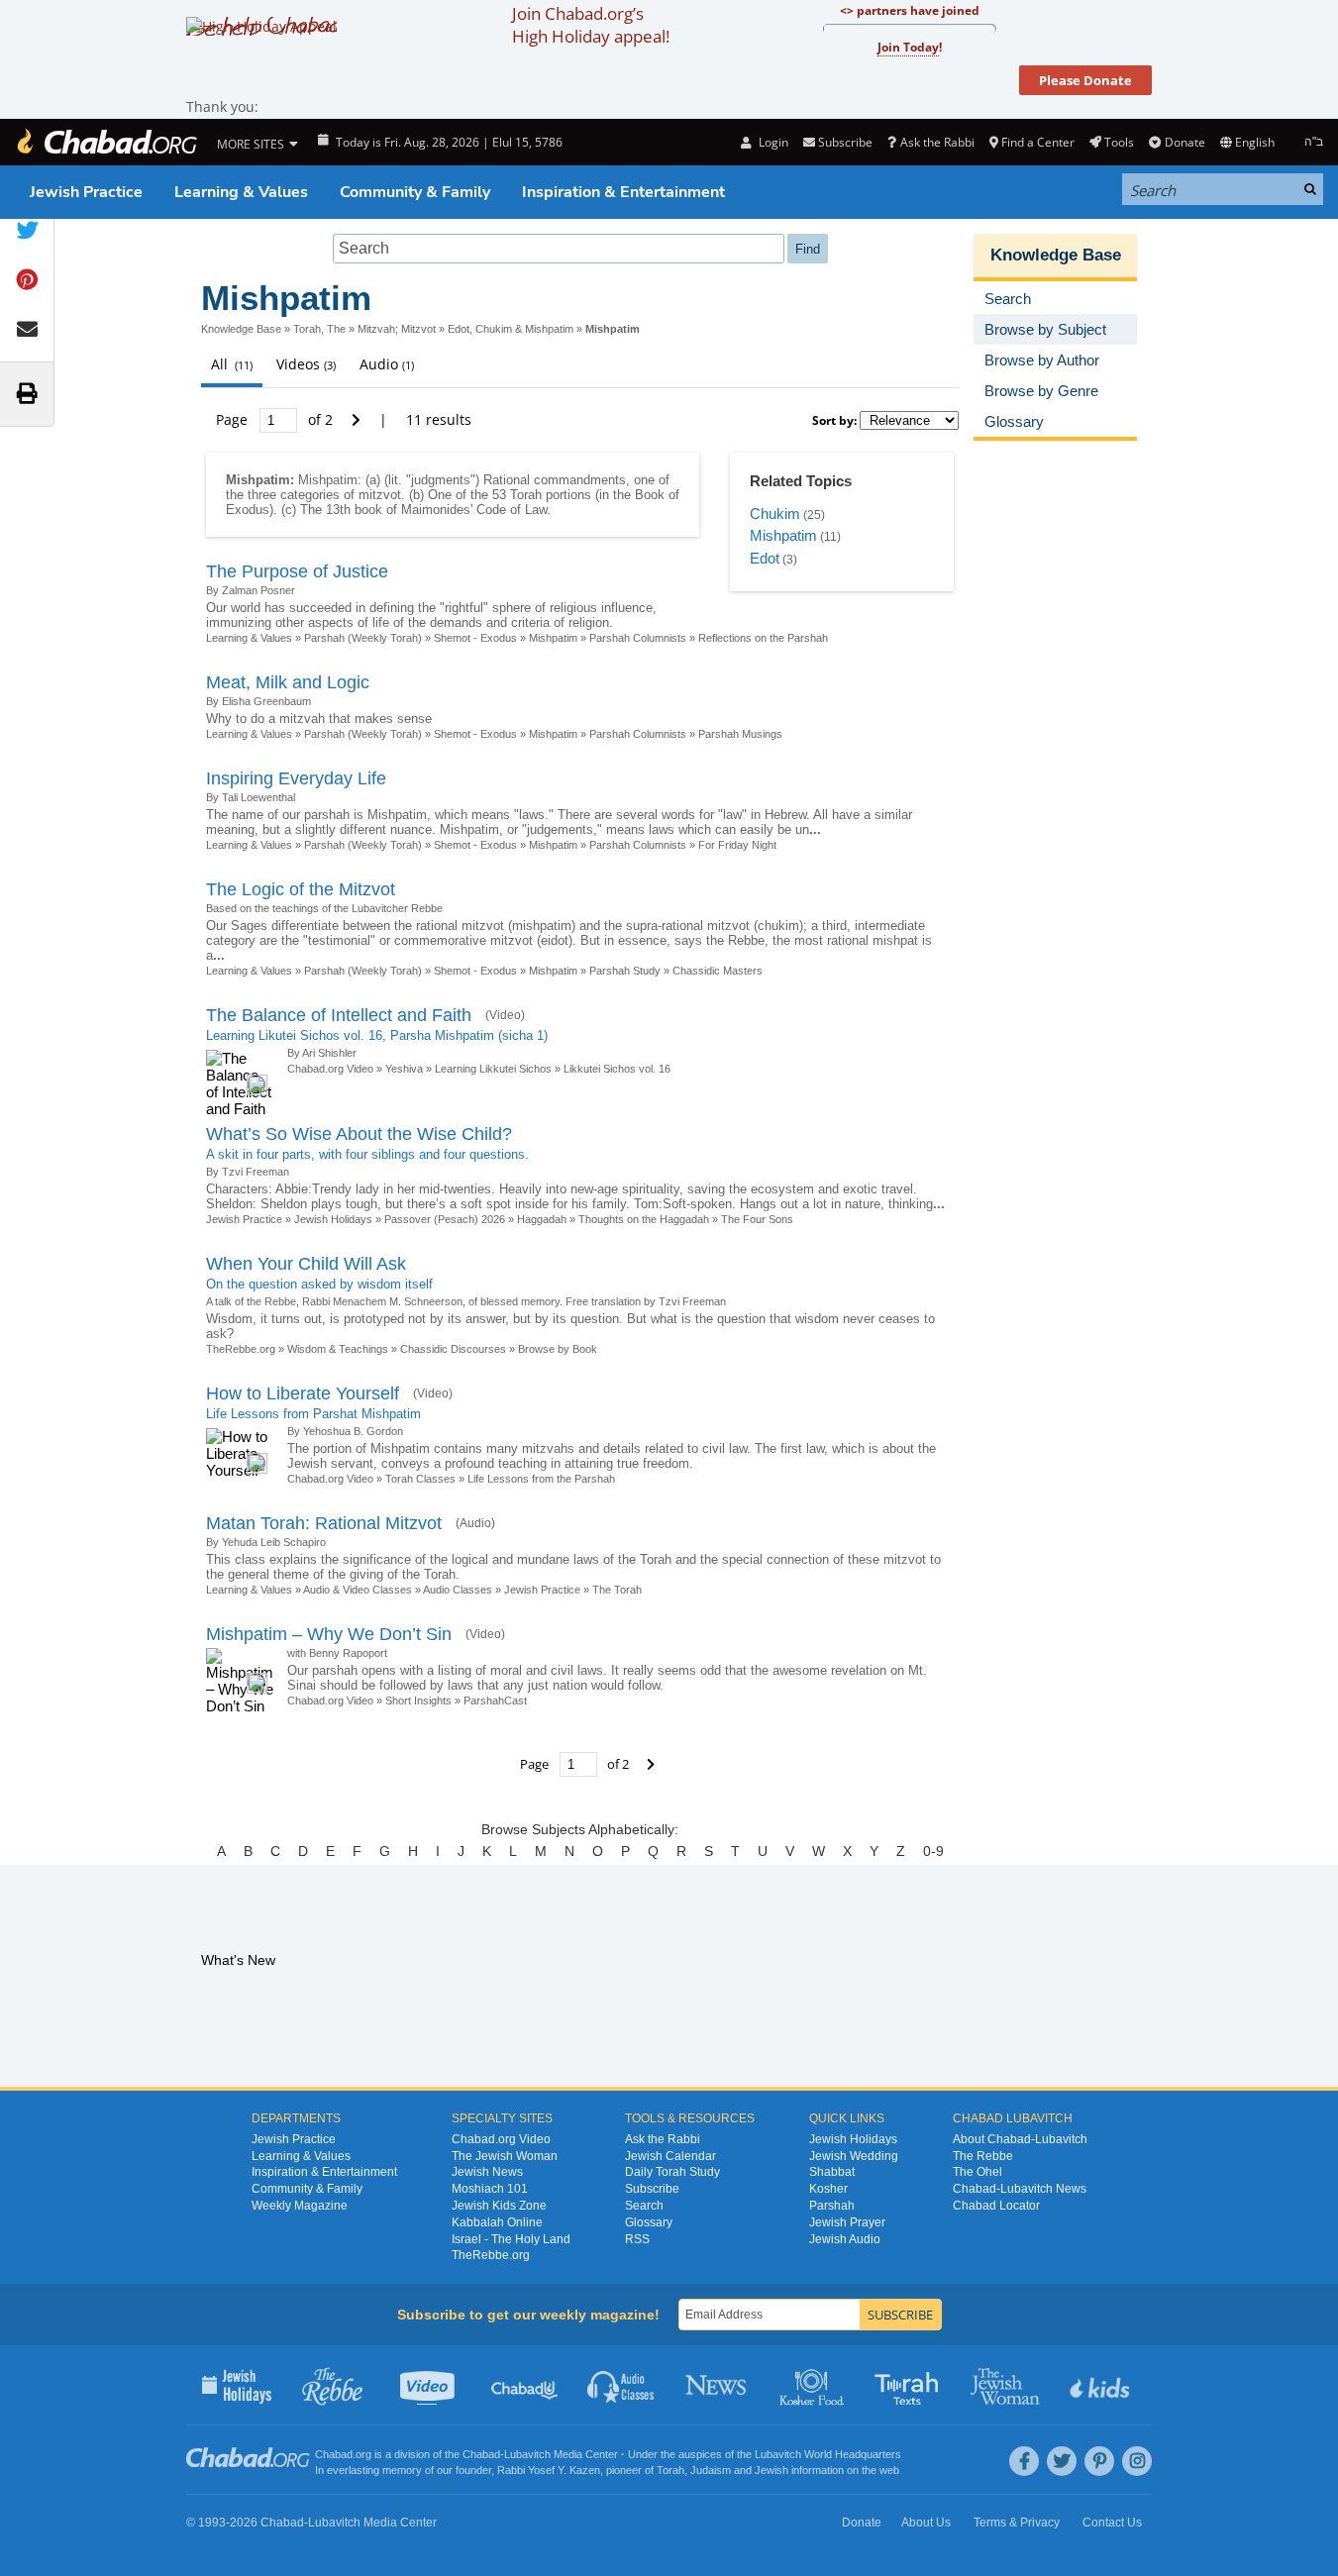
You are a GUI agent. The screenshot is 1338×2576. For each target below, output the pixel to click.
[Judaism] (106, 142)
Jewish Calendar (670, 2156)
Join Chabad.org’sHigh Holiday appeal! (591, 25)
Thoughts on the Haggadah (644, 1219)
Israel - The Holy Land (511, 2239)
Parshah (832, 2206)
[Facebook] (1024, 2461)
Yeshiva (404, 1069)
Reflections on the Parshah (763, 638)
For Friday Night (737, 845)
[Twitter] (1062, 2461)
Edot (765, 558)
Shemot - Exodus (475, 638)
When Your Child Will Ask (306, 1264)
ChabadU (525, 2385)
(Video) (505, 1015)
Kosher (828, 2189)
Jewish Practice (86, 192)
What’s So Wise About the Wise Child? (359, 1134)
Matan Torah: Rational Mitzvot (324, 1523)
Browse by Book (558, 1349)
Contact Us (1112, 2523)
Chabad (481, 2454)
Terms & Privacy (1017, 2523)
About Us (926, 2523)
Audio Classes (458, 1590)
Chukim (775, 514)
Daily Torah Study (672, 2172)
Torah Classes (420, 1479)
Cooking (814, 2385)
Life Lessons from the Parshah (541, 1479)
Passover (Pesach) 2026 (445, 1219)
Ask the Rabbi (937, 142)
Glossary (649, 2222)
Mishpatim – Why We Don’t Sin (329, 1634)
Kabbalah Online (497, 2222)
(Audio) (475, 1523)
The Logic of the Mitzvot (301, 889)
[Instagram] (1137, 2461)
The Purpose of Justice (297, 571)
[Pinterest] (1099, 2461)
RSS (637, 2239)
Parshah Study (625, 971)
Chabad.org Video (330, 1069)
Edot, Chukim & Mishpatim (511, 329)
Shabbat (832, 2172)
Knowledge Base (241, 329)
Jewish (772, 2470)
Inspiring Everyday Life (296, 778)
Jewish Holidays (333, 1219)
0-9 (933, 1851)
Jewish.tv (429, 2385)
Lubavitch (527, 2454)
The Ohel (978, 2172)
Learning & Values (241, 192)
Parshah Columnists (638, 638)
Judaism (711, 2470)
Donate (1184, 142)
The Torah (617, 1590)
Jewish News (487, 2172)
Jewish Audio (845, 2239)
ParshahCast (495, 1700)
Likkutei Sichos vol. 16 (617, 1069)
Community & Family (415, 192)
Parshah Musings (740, 734)
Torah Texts (910, 2385)
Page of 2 (276, 419)
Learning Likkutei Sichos (493, 1069)
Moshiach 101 (490, 2189)
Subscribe (652, 2189)
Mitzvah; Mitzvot (397, 329)
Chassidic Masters (718, 971)
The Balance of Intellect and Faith (339, 1015)
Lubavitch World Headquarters (828, 2454)
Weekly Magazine (300, 2206)
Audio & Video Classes (358, 1590)
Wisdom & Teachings (338, 1349)
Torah (670, 2470)
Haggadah (542, 1219)
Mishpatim (783, 535)
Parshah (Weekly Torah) (363, 638)
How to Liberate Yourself (303, 1393)
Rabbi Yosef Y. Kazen (549, 2470)
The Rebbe (983, 2156)
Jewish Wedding (854, 2156)
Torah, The (319, 329)
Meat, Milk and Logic (288, 682)
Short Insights (418, 1700)
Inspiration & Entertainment (623, 192)
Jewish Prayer (847, 2222)
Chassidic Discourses (453, 1349)
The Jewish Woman (505, 2156)
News (718, 2385)
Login (772, 142)
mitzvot (380, 495)
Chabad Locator (996, 2206)
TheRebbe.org (241, 1349)
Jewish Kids (1102, 2385)
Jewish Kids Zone (499, 2206)
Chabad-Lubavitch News (1020, 2189)
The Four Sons (757, 1219)
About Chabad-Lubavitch (1020, 2139)
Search (644, 2206)
